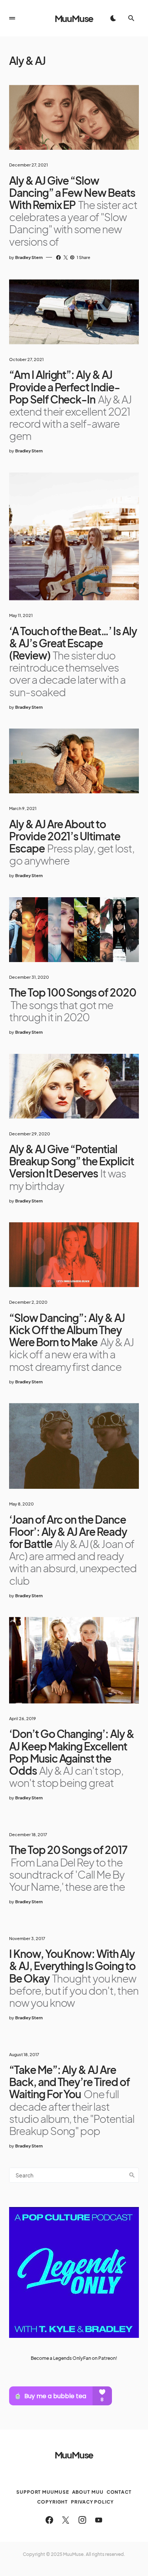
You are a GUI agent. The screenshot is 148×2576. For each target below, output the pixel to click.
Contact (119, 2492)
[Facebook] (49, 2520)
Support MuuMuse (43, 2492)
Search (132, 2175)
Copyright (53, 2502)
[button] (12, 18)
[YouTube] (99, 2520)
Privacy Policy (92, 2502)
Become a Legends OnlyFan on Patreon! (74, 2358)
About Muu (88, 2492)
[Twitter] (66, 2520)
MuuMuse (74, 18)
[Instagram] (82, 2520)
